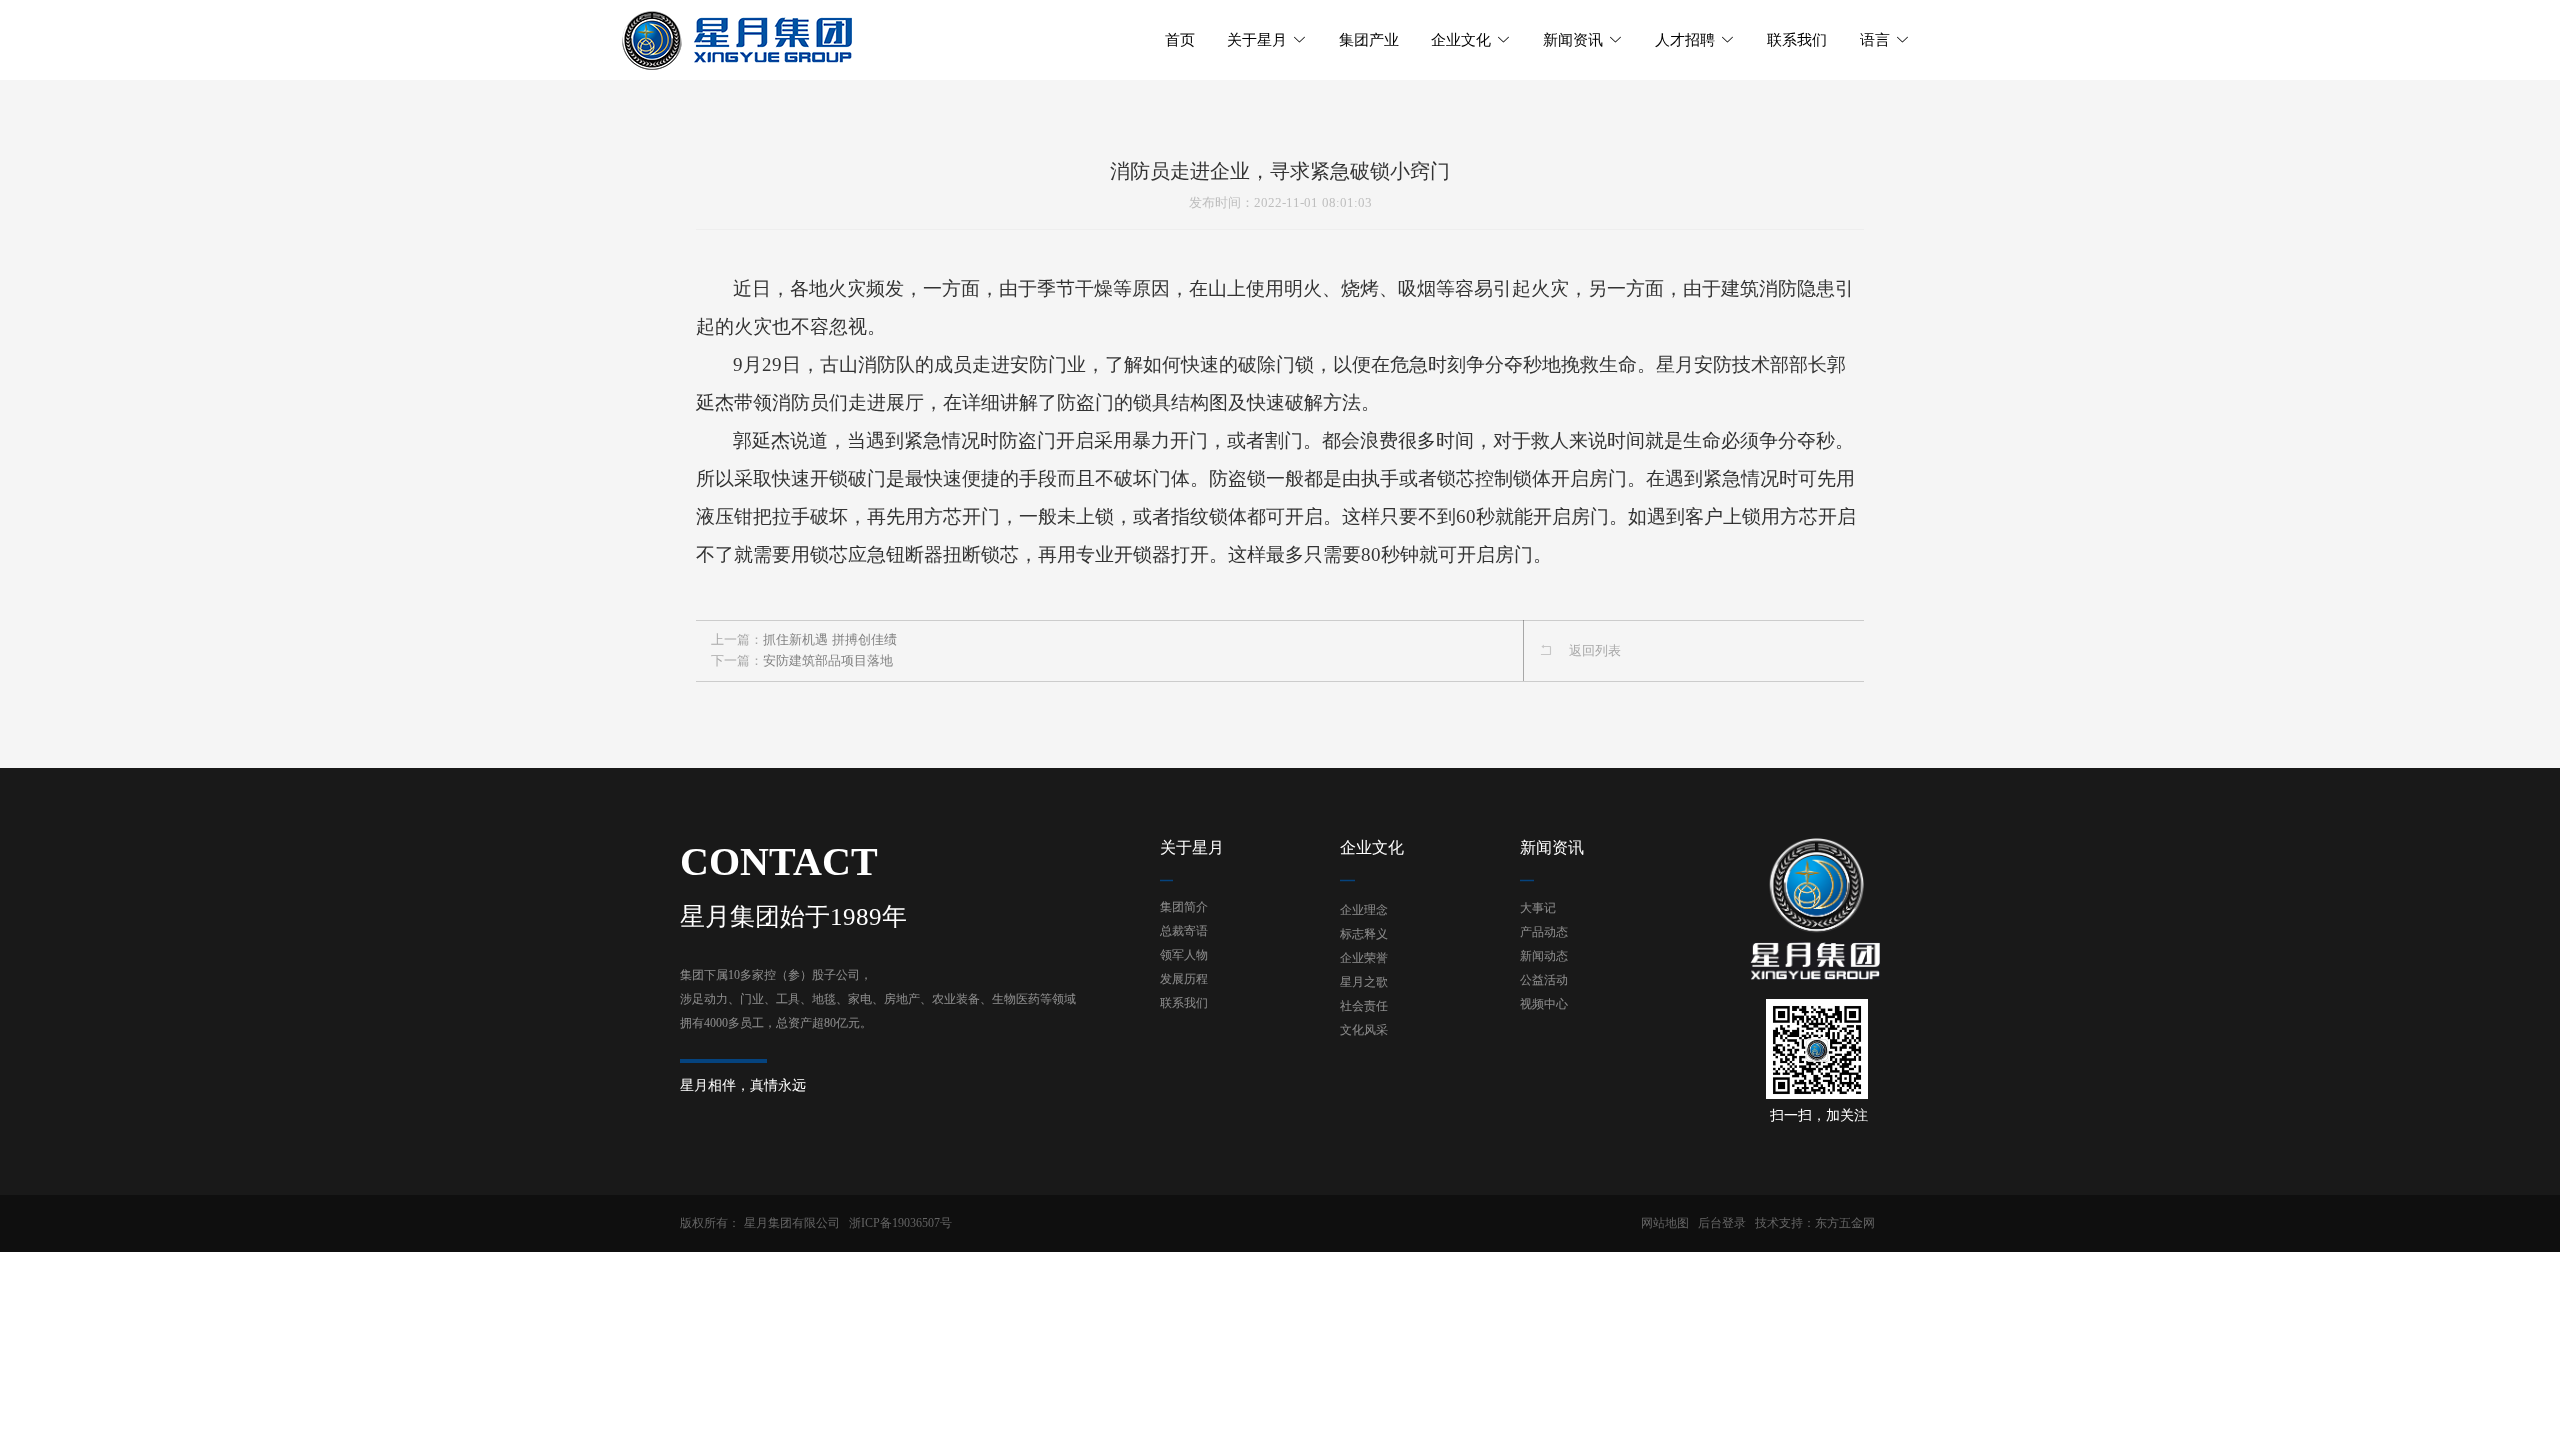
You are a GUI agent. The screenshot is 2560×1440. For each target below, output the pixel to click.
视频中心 (1544, 1004)
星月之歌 (1364, 982)
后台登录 (1722, 1223)
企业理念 (1364, 910)
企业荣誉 (1364, 958)
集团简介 (1184, 907)
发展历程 (1184, 979)
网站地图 (1665, 1223)
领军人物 (1184, 955)
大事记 (1538, 908)
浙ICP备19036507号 (900, 1223)
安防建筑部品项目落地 (828, 660)
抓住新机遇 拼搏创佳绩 (830, 639)
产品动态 (1544, 932)
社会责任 (1364, 1006)
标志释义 (1364, 934)
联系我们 (1184, 1003)
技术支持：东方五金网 (1815, 1223)
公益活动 (1544, 980)
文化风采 (1364, 1030)
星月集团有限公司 (792, 1223)
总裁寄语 (1184, 931)
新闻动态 (1544, 956)
